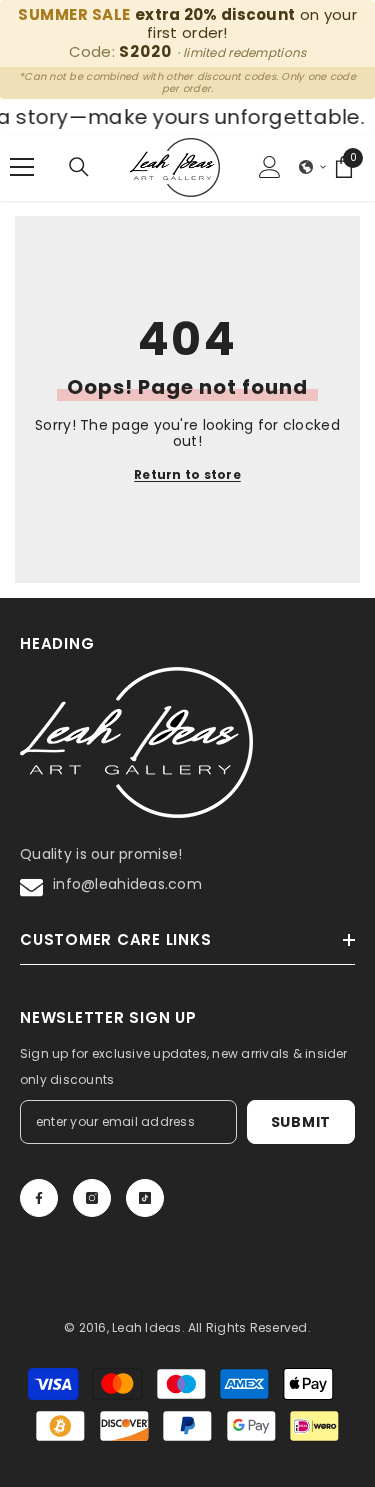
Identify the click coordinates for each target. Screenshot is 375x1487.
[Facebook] (39, 1198)
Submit (301, 1122)
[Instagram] (92, 1198)
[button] (313, 167)
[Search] (79, 167)
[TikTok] (145, 1198)
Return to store (187, 475)
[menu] (22, 167)
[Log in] (270, 167)
